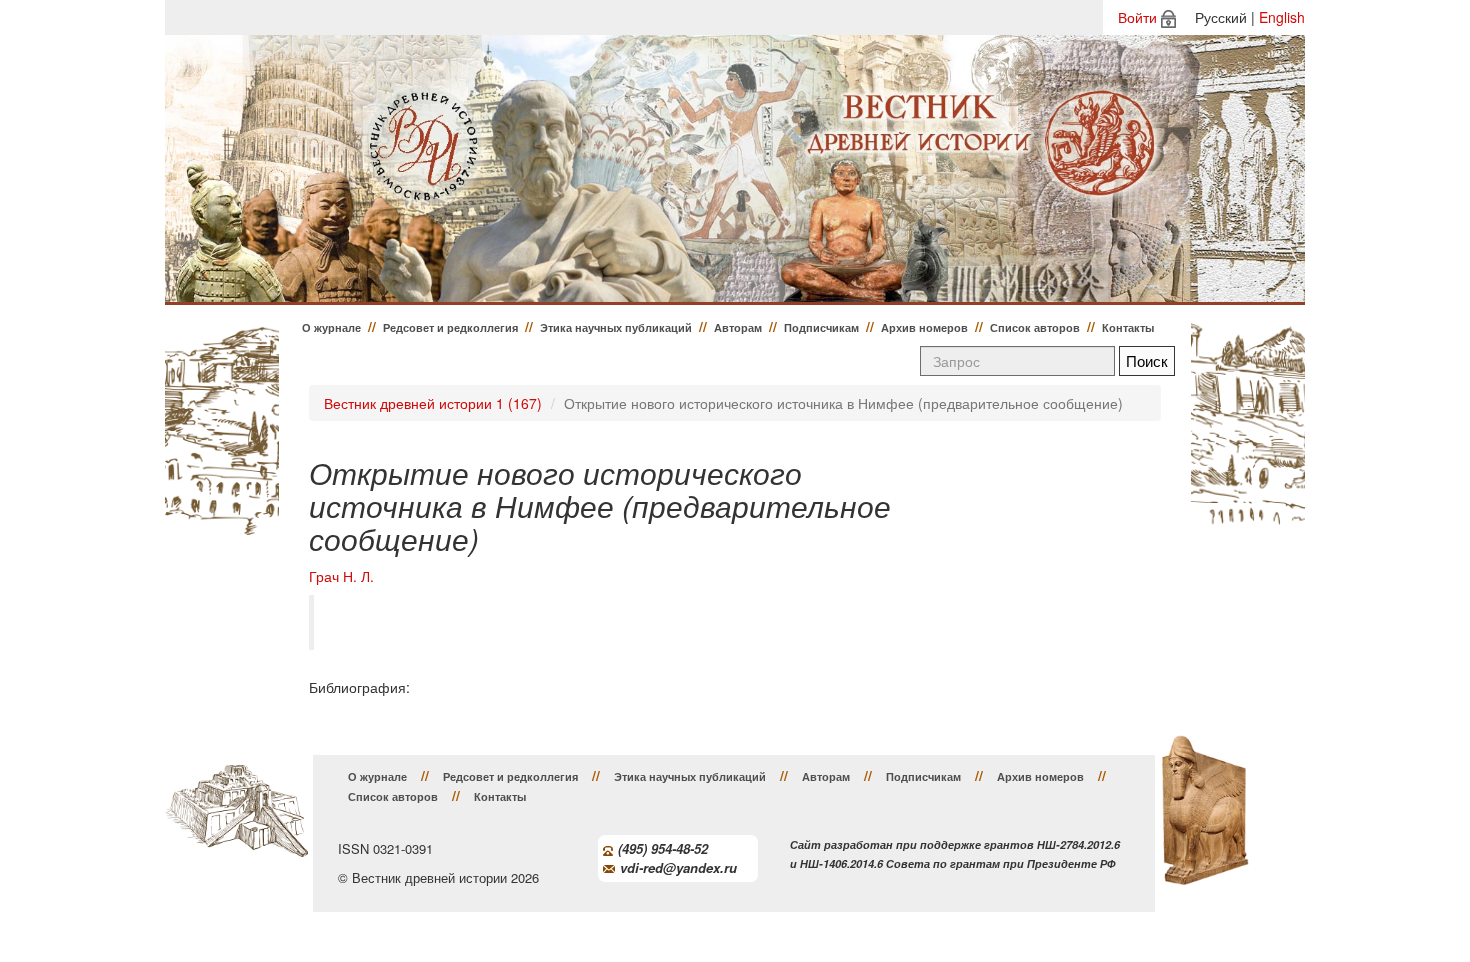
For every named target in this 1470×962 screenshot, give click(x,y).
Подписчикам (821, 327)
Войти (1137, 17)
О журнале (331, 327)
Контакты (1128, 327)
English (1282, 17)
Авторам (738, 327)
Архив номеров (924, 327)
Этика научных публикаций (616, 327)
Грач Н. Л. (341, 576)
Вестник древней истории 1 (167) (433, 403)
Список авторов (1035, 327)
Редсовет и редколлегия (450, 327)
